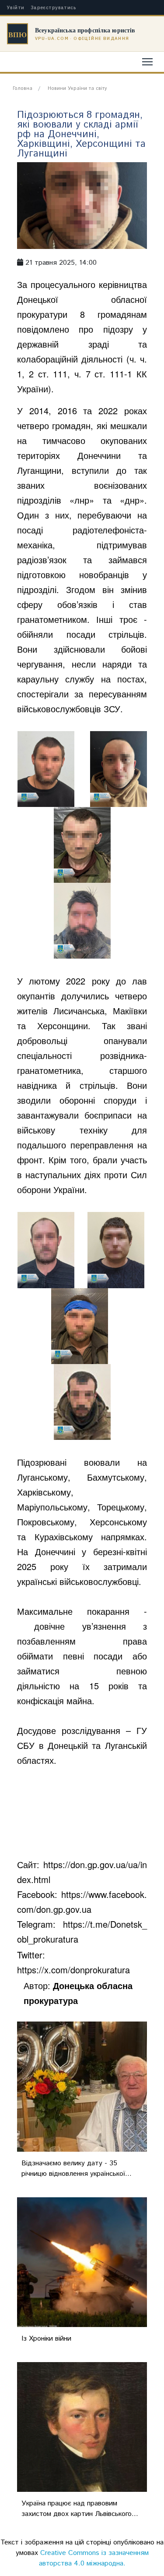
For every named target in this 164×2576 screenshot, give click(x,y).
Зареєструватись (54, 8)
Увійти (16, 8)
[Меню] (147, 62)
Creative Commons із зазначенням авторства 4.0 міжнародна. (94, 2558)
